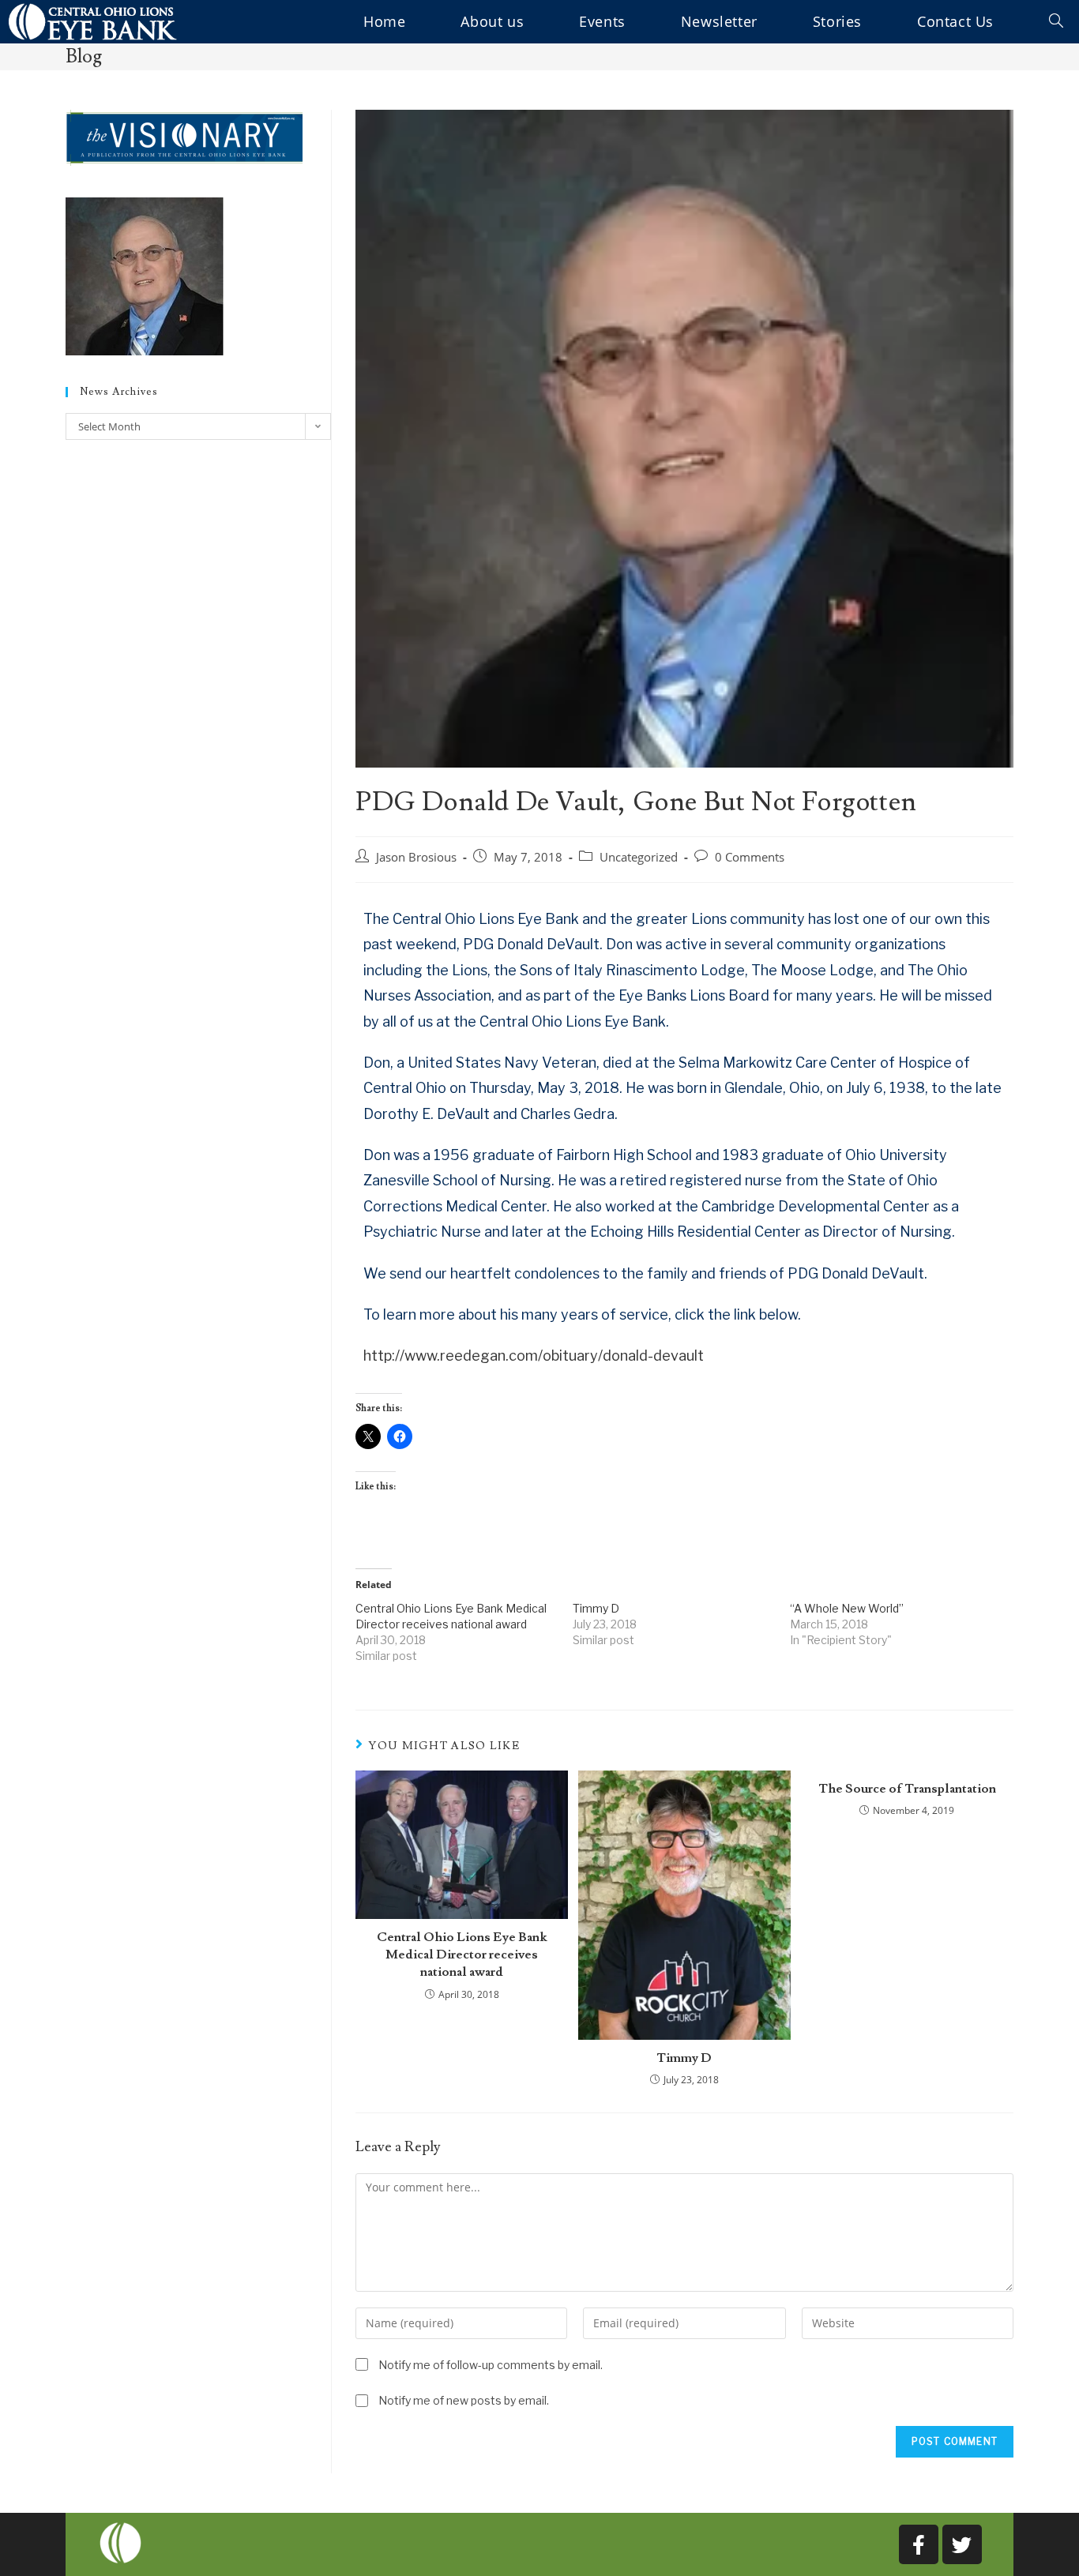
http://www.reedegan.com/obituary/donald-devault (534, 1356)
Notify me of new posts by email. (464, 2400)
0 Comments (750, 857)
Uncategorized (639, 857)
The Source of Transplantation (907, 1789)
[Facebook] (919, 2544)
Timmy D (596, 1608)
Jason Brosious (416, 857)
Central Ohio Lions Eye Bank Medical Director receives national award (462, 1955)
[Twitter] (962, 2544)
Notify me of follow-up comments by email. (491, 2365)
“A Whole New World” (847, 1608)
